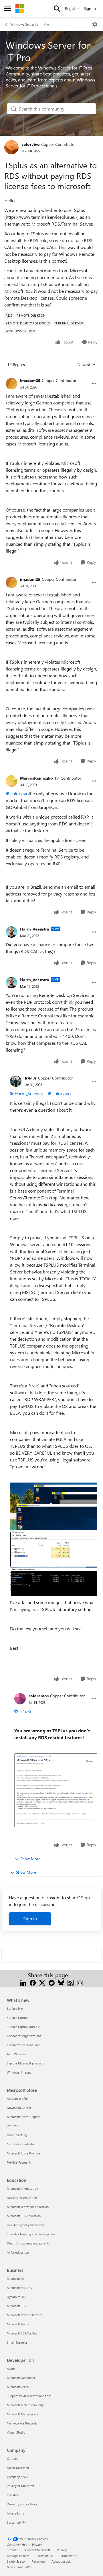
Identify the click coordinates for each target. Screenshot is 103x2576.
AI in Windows (17, 2054)
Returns (12, 2126)
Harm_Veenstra (35, 929)
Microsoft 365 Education (24, 2216)
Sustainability (16, 2522)
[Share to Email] (80, 1982)
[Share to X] (42, 1982)
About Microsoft (18, 2468)
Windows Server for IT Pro (30, 24)
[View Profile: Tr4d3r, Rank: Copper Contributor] (16, 1081)
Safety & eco (16, 2561)
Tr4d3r (30, 1078)
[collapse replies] (51, 376)
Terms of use (45, 2556)
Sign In (90, 8)
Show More (30, 1859)
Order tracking (17, 2135)
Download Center (19, 2108)
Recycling (38, 2561)
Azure (11, 2369)
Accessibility (15, 2513)
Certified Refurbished (22, 2144)
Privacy (62, 2550)
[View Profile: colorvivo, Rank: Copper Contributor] (11, 147)
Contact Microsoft (38, 2550)
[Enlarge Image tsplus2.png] (54, 1548)
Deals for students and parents (28, 2243)
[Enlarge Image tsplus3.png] (54, 1581)
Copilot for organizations (24, 2036)
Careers (12, 2459)
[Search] (57, 9)
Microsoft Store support (23, 2117)
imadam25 (30, 380)
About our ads (61, 2561)
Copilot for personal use (23, 2045)
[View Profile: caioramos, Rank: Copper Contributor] (20, 1699)
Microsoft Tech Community (25, 2405)
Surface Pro (15, 2008)
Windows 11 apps (19, 2072)
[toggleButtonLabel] (95, 24)
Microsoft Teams (18, 2324)
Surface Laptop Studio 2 (23, 2027)
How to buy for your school (25, 2225)
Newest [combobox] (87, 365)
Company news (17, 2477)
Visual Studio (16, 2432)
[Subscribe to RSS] (71, 1982)
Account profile (17, 2098)
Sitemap (13, 2550)
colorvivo (31, 144)
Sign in (30, 1918)
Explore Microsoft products (25, 2063)
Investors (13, 2495)
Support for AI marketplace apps (29, 2396)
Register (72, 8)
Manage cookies (18, 2556)
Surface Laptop (17, 2018)
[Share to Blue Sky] (61, 1982)
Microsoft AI (15, 2278)
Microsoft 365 (16, 2306)
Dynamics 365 (17, 2297)
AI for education (18, 2252)
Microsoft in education (22, 2188)
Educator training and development (31, 2234)
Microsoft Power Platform (24, 2315)
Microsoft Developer (21, 2378)
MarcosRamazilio (36, 778)
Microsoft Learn (18, 2387)
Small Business (17, 2342)
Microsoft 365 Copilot (22, 2333)
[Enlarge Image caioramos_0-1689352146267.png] (56, 1790)
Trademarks (69, 2556)
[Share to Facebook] (33, 1982)
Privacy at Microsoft (21, 2486)
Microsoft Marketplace (23, 2414)
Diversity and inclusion (23, 2504)
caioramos (39, 1696)
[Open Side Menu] (8, 9)
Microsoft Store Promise (24, 2153)
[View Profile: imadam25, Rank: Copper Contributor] (11, 384)
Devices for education (22, 2198)
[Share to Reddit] (52, 1982)
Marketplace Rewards (22, 2423)
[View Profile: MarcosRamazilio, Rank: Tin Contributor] (11, 781)
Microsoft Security (19, 2288)
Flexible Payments (19, 2162)
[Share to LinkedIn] (23, 1982)
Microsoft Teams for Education (28, 2207)
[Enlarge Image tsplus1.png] (54, 1506)
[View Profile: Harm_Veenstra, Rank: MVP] (11, 932)
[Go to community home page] (20, 9)
